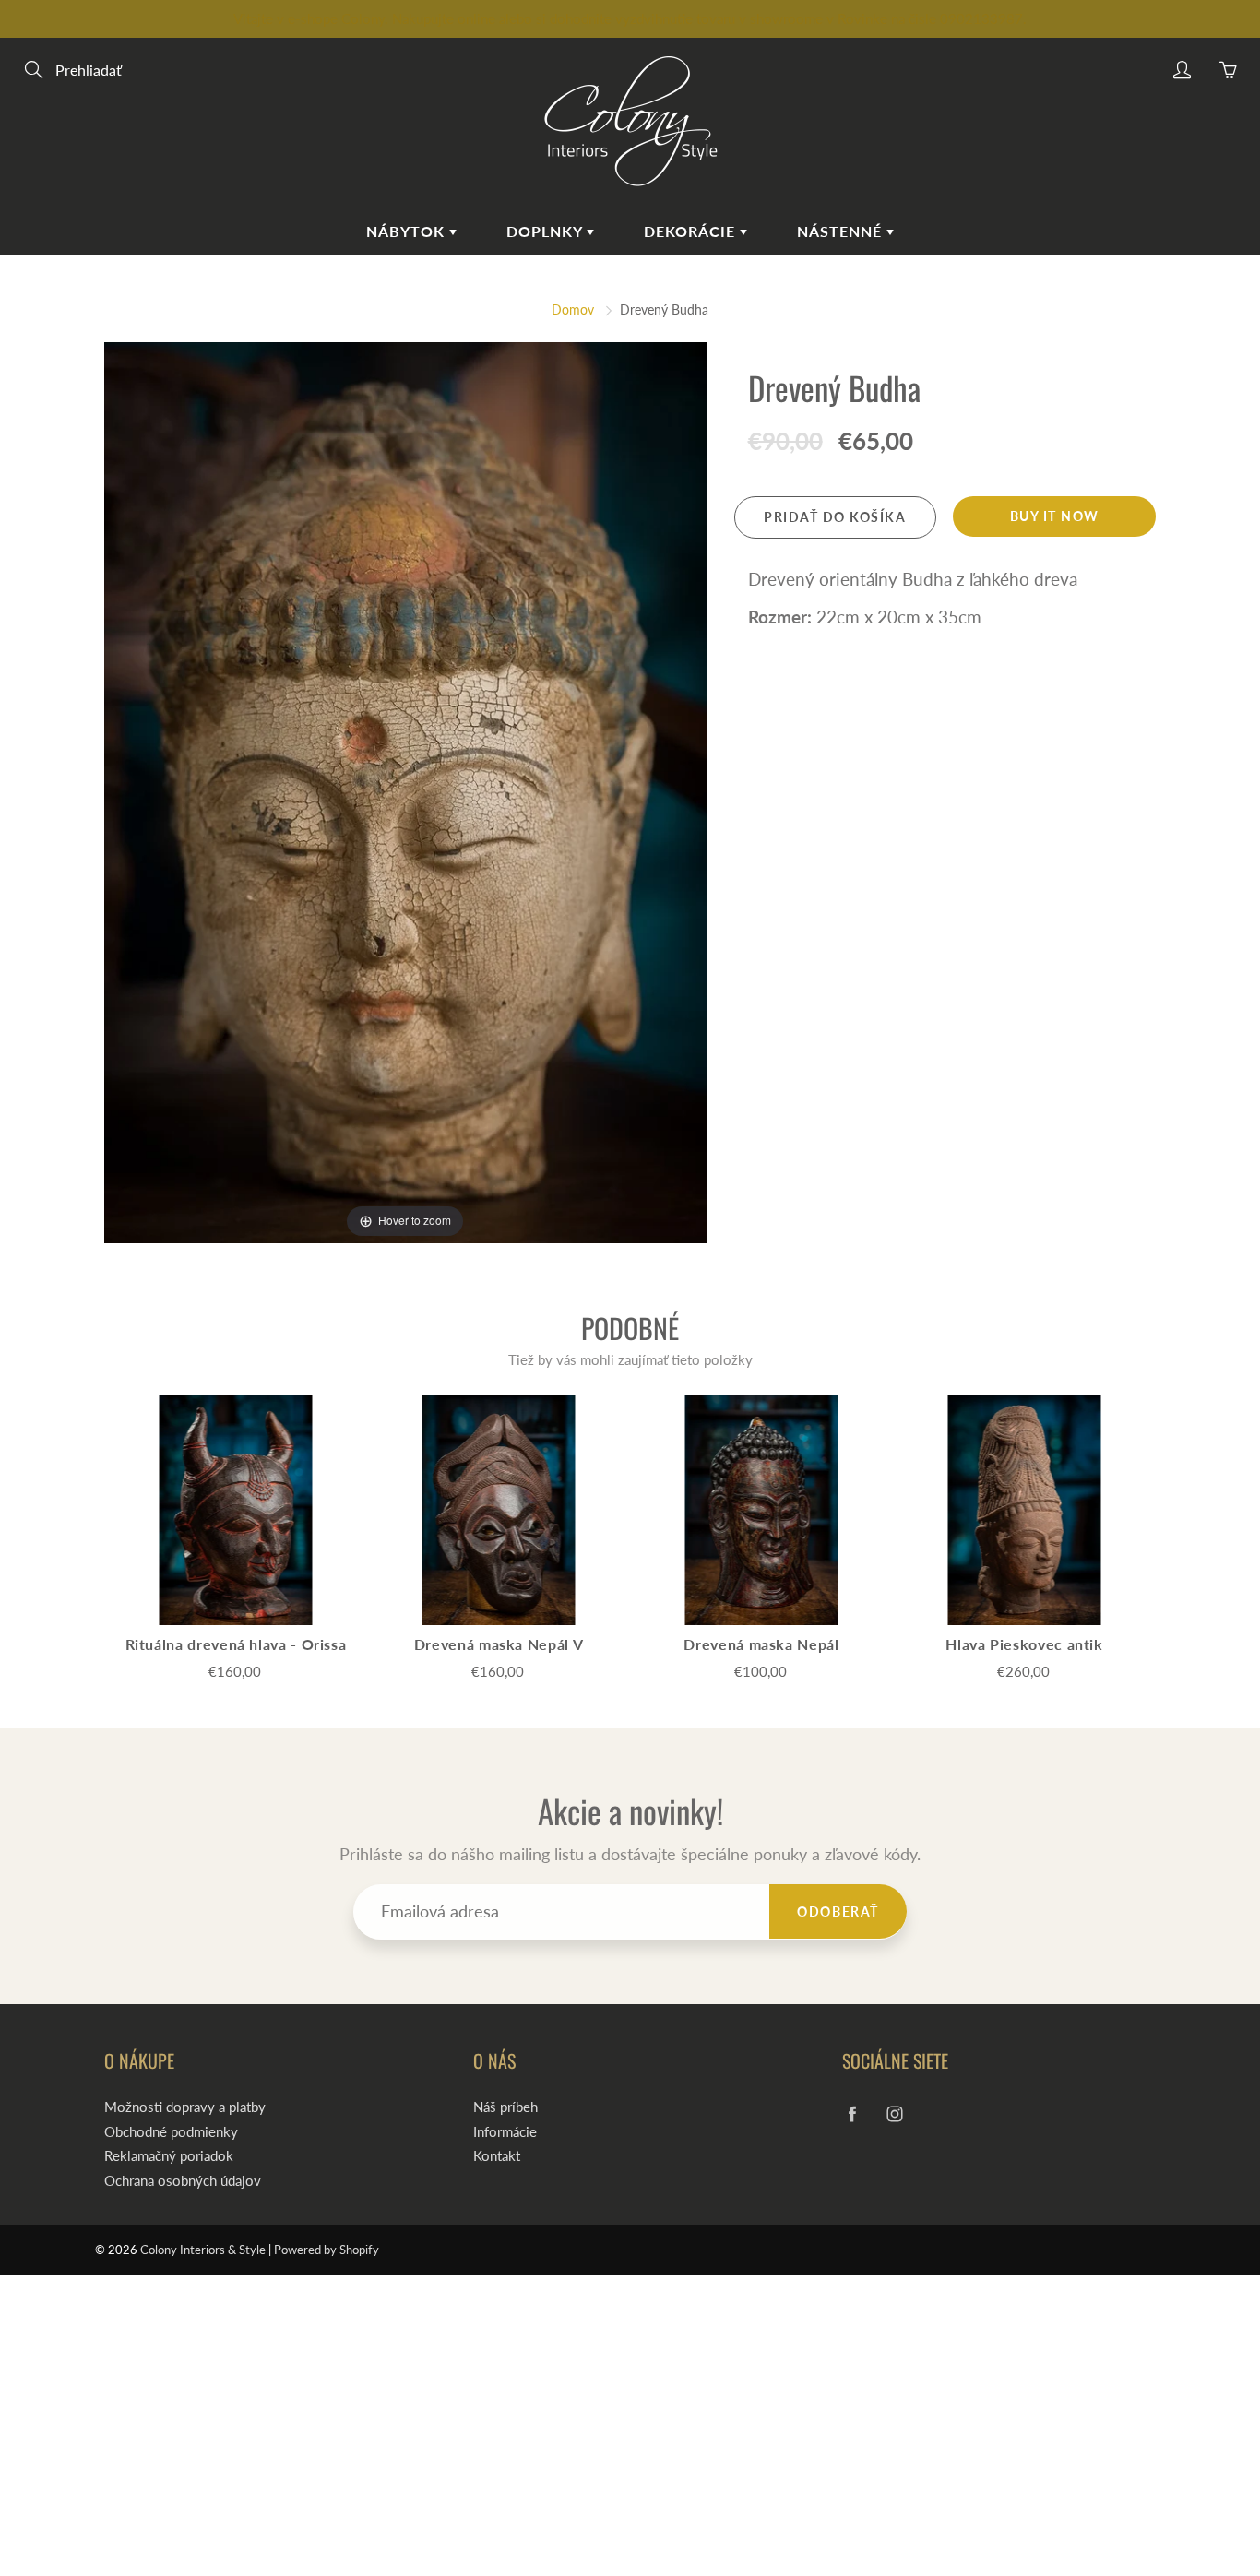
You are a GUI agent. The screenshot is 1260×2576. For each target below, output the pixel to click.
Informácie (505, 2132)
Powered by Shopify (327, 2250)
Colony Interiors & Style (203, 2250)
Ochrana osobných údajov (183, 2181)
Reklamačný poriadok (169, 2156)
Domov (573, 309)
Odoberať (838, 1911)
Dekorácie (692, 231)
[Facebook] (852, 2114)
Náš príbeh (505, 2107)
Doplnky (547, 231)
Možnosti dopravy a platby (185, 2107)
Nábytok (408, 231)
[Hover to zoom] (405, 791)
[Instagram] (894, 2114)
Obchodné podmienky (171, 2132)
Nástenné (842, 231)
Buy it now (1055, 516)
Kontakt (497, 2156)
